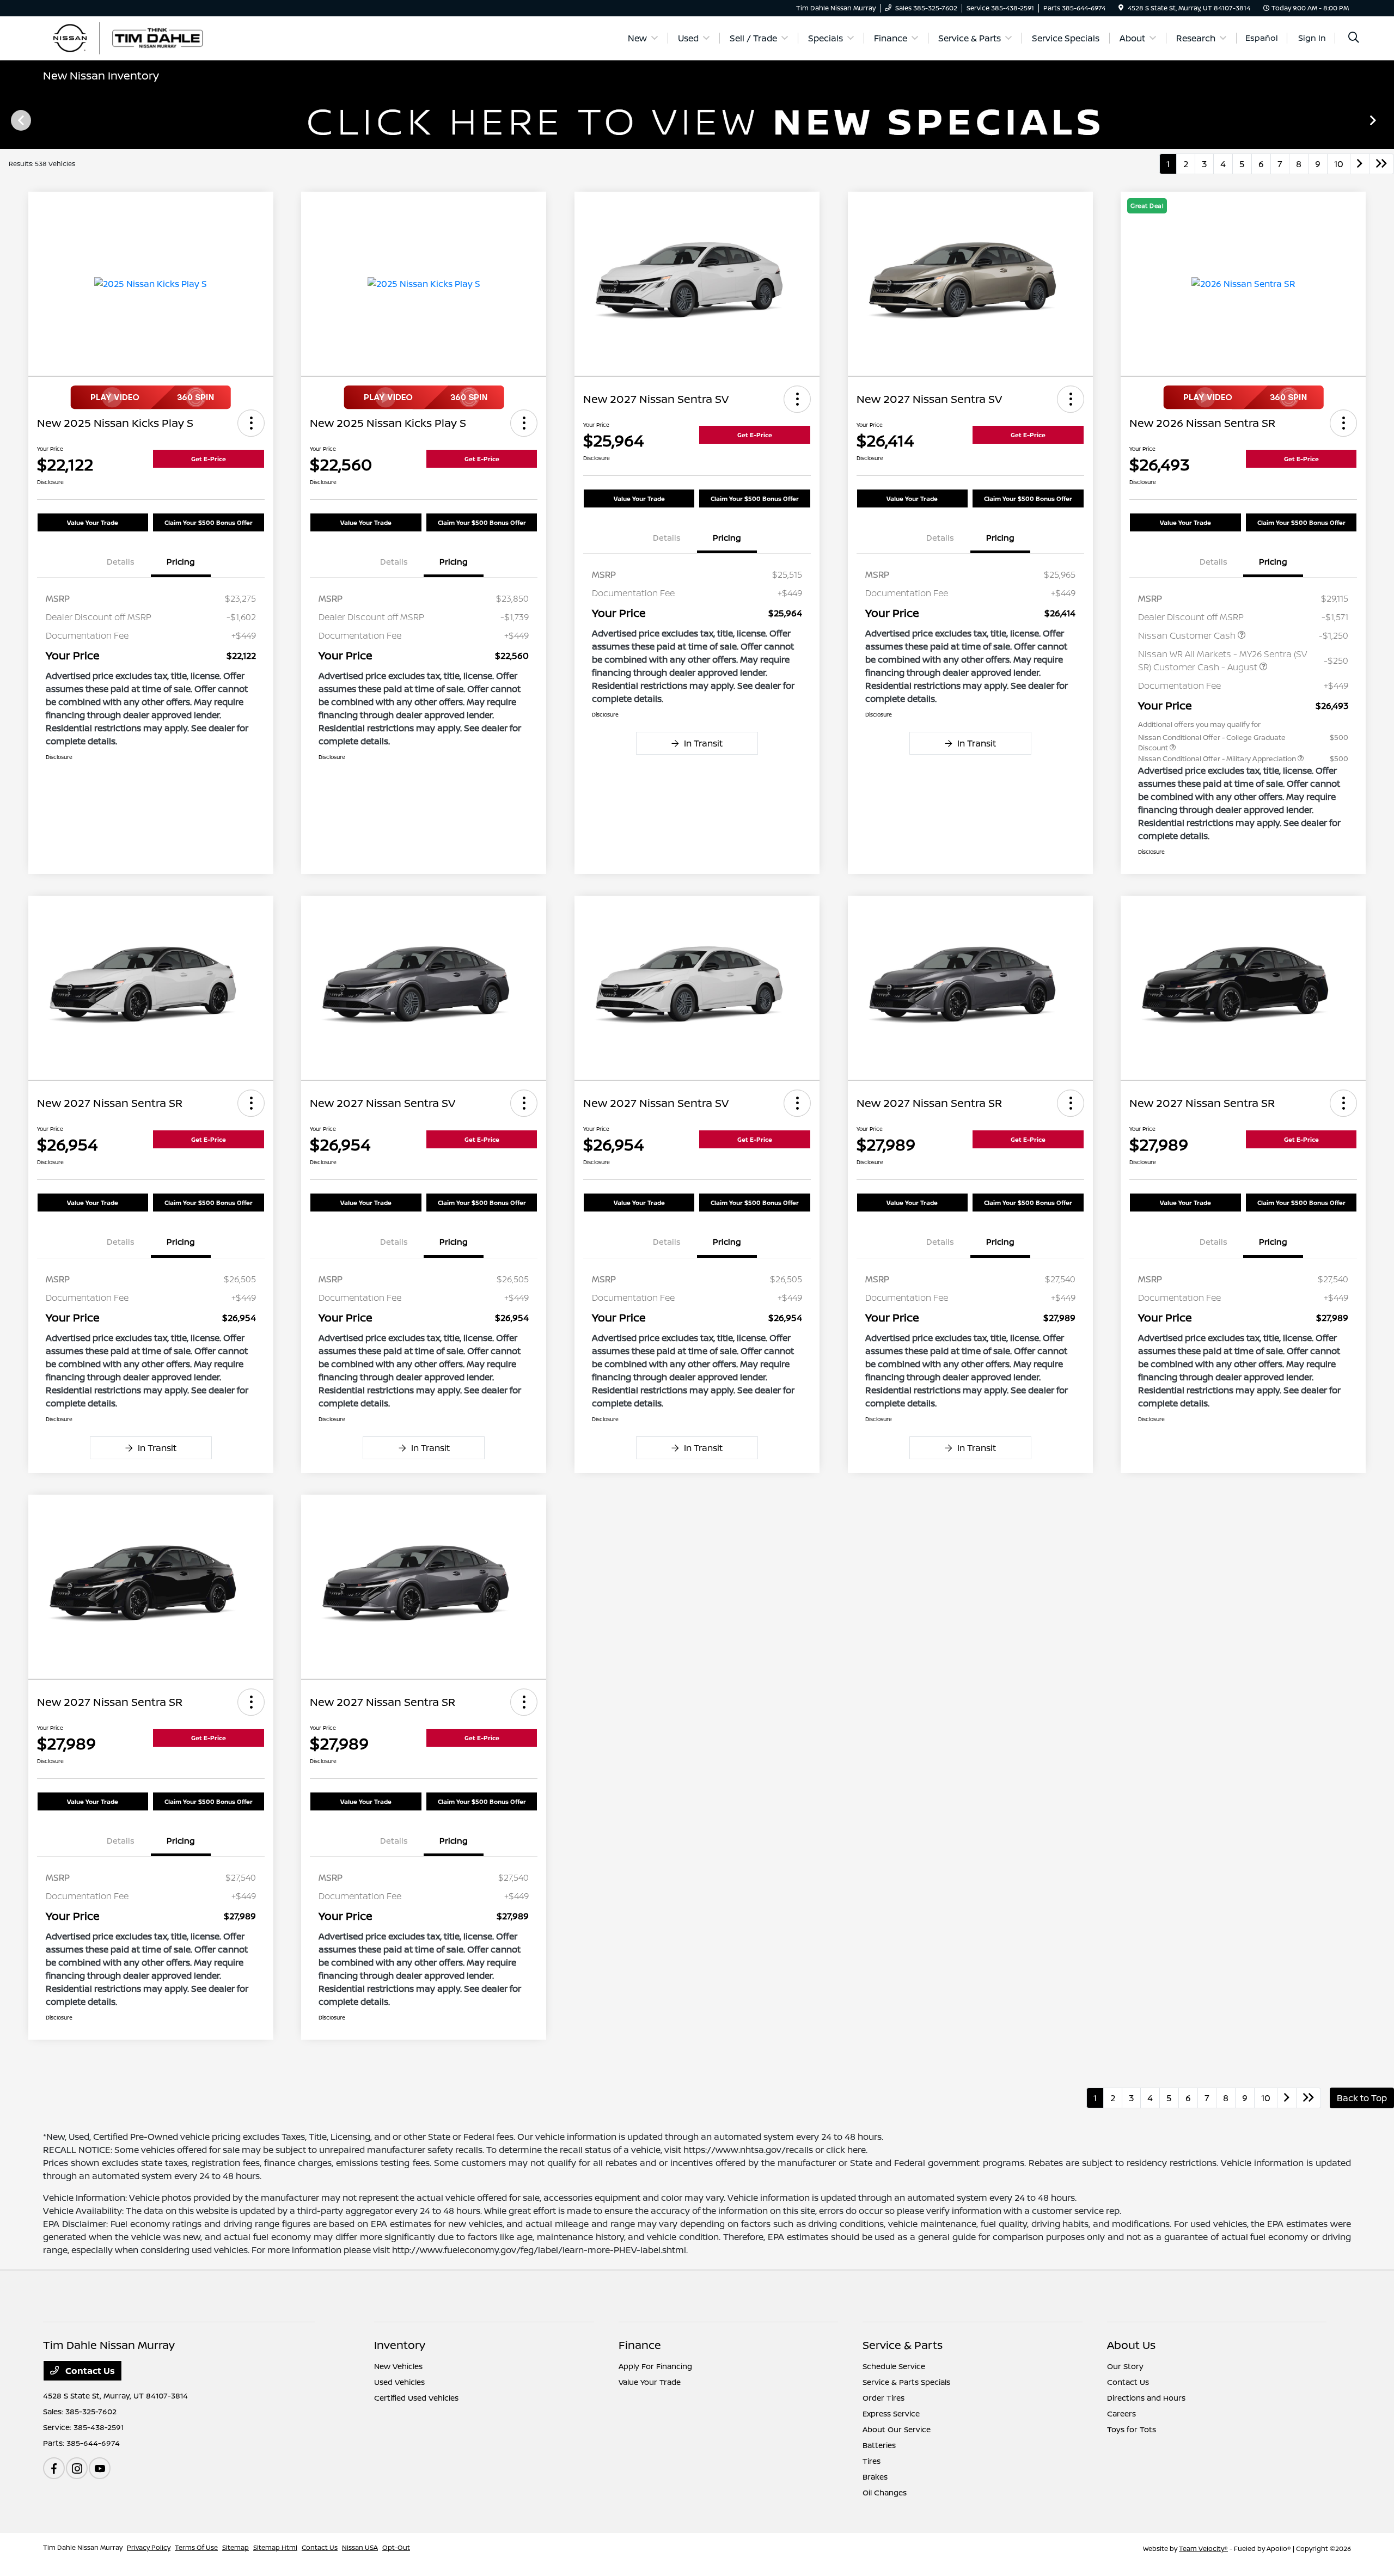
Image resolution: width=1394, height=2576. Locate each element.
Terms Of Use (196, 2547)
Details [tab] (121, 562)
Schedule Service (894, 2366)
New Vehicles (398, 2366)
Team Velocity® (1203, 2549)
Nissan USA (360, 2547)
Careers (1121, 2413)
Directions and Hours (1146, 2398)
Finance (640, 2345)
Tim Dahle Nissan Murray (83, 2547)
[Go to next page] (1360, 164)
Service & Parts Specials (906, 2382)
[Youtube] (100, 2468)
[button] (251, 423)
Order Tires (884, 2398)
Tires (872, 2461)
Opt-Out (396, 2547)
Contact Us (89, 2371)
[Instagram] (77, 2468)
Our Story (1125, 2366)
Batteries (879, 2445)
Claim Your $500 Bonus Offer (209, 522)
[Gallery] (697, 120)
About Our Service (897, 2429)
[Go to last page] (1381, 164)
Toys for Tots (1132, 2429)
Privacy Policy (149, 2547)
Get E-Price (209, 459)
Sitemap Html (275, 2547)
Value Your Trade (93, 522)
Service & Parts (903, 2345)
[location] (1121, 8)
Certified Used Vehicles (416, 2398)
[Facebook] (54, 2468)
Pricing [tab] (181, 562)
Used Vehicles (399, 2382)
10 (1339, 164)
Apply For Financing (655, 2366)
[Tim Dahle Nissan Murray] (137, 37)
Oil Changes (885, 2492)
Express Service (891, 2413)
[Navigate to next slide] (1386, 120)
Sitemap (236, 2547)
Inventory (400, 2345)
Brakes (875, 2477)
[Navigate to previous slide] (8, 120)
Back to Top (1362, 2098)
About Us (1131, 2345)
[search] (1354, 38)
